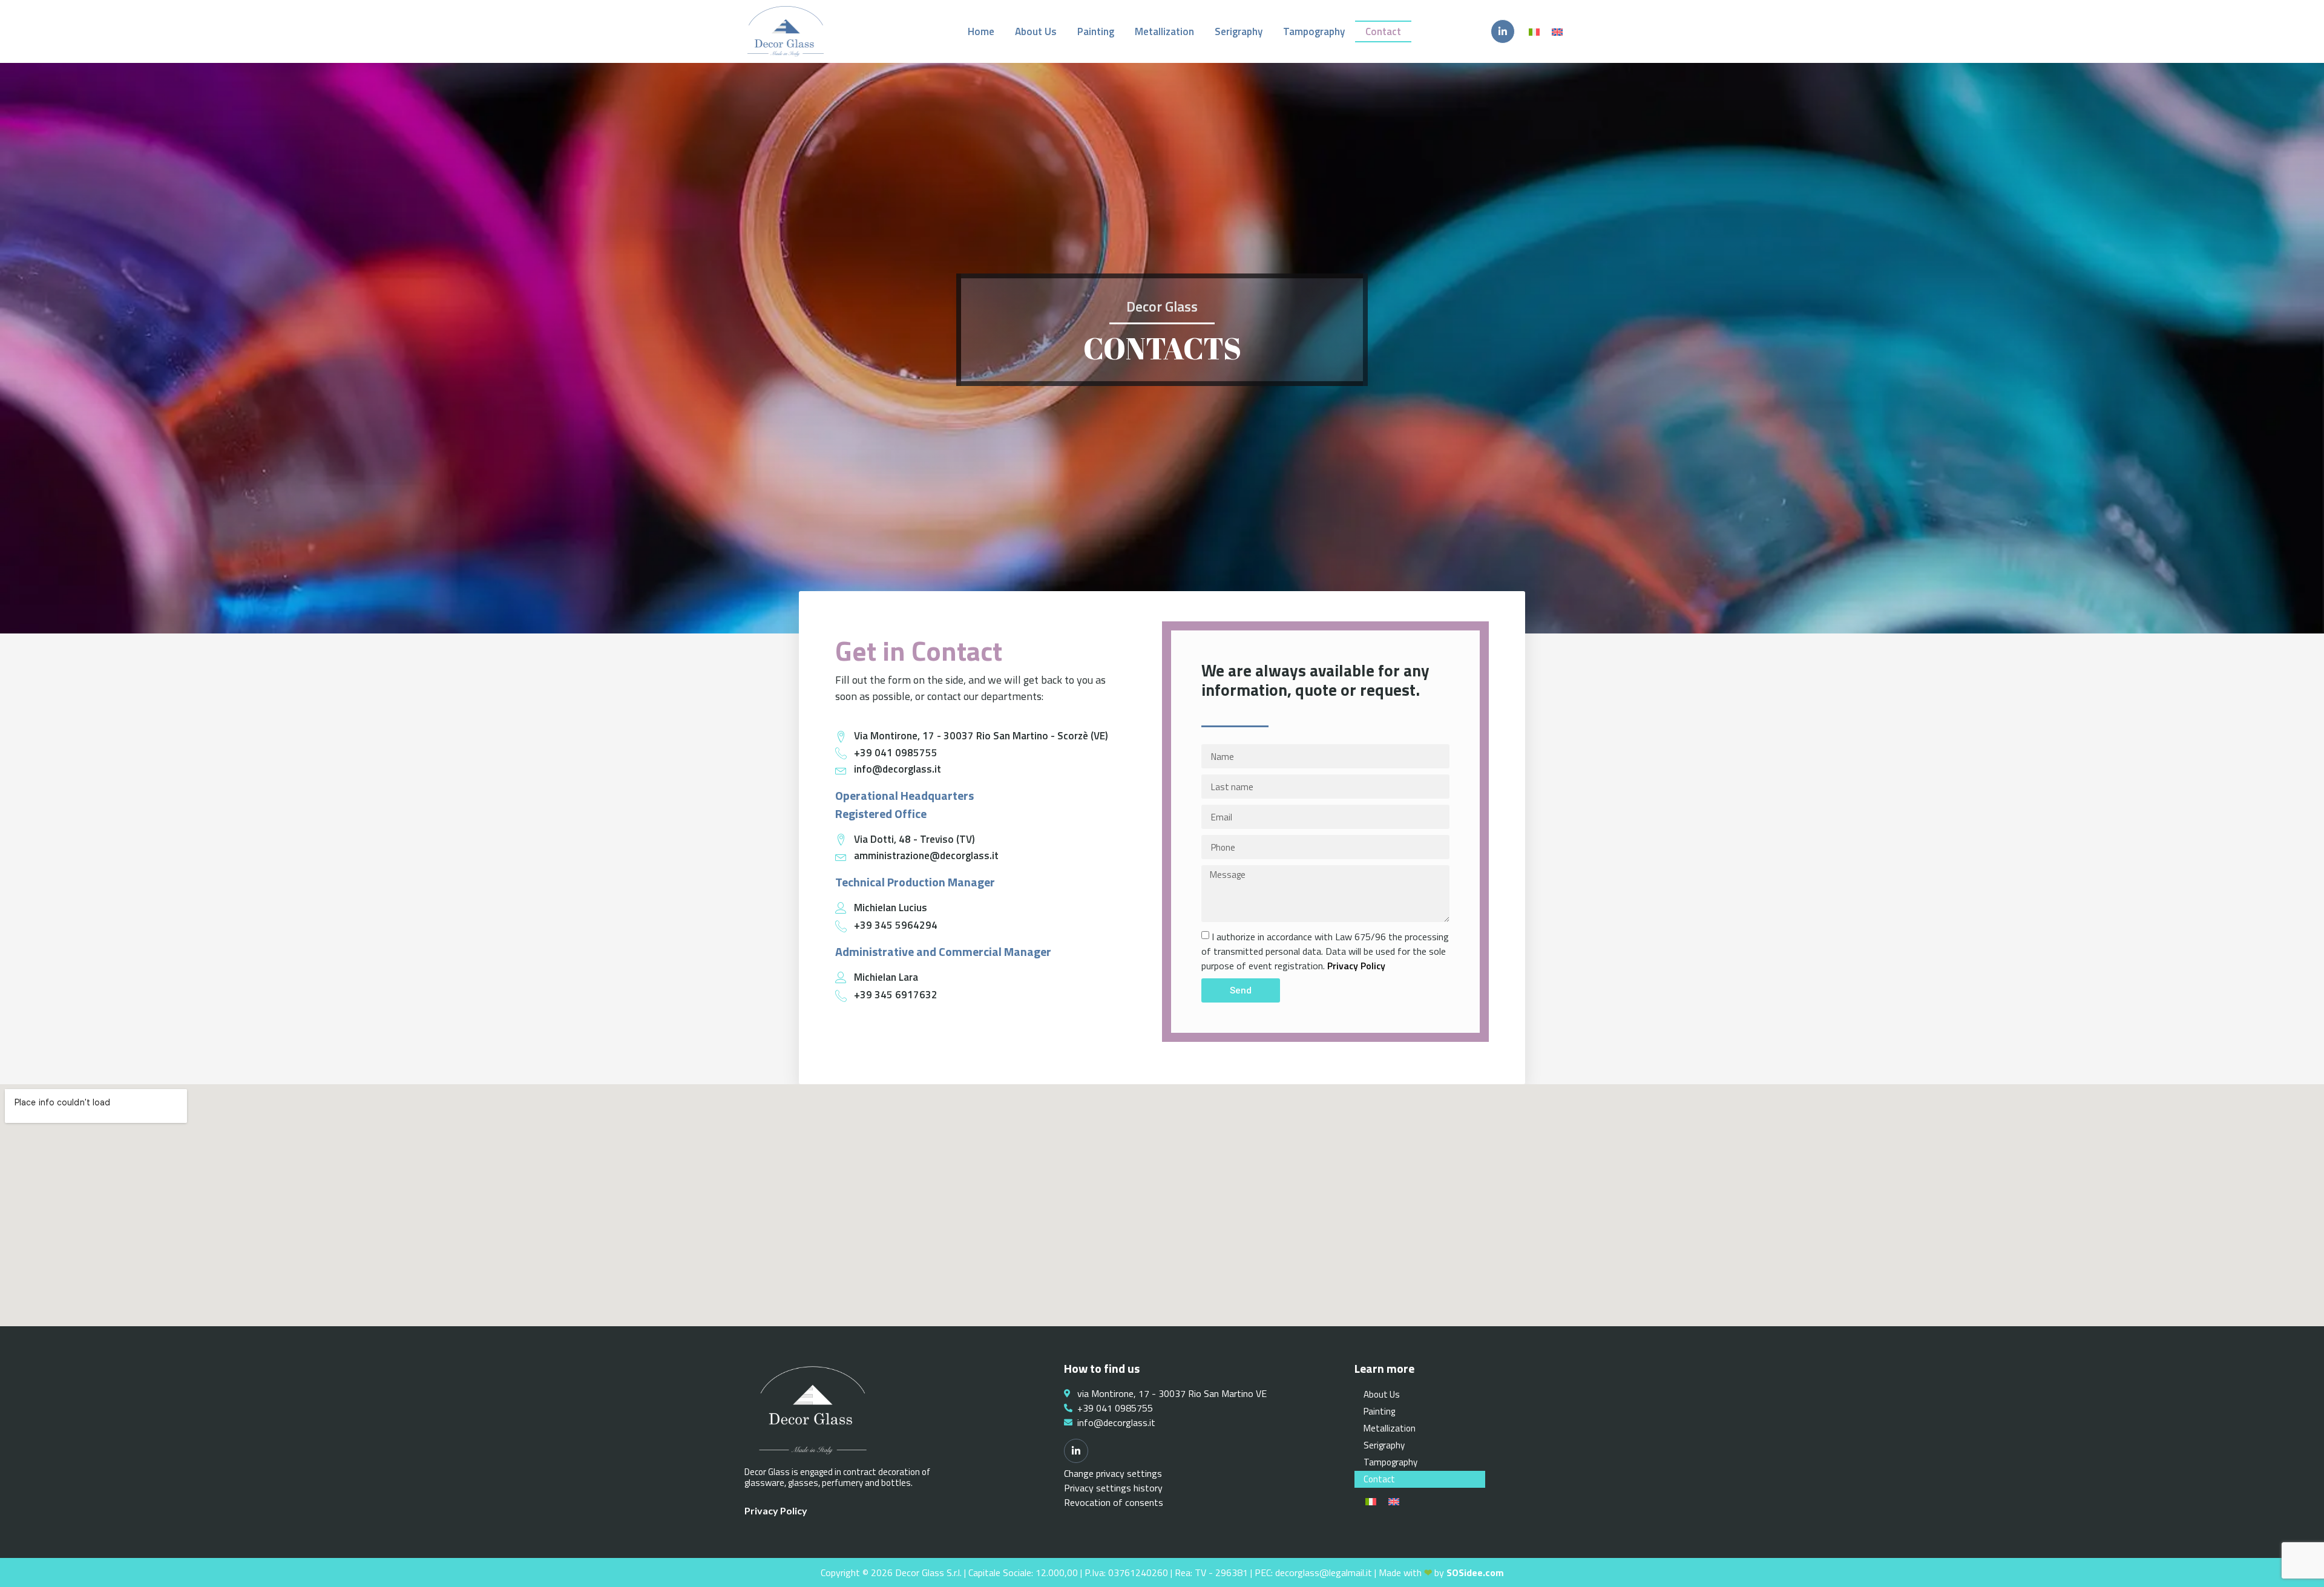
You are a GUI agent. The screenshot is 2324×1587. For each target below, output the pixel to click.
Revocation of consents (1114, 1502)
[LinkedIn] (1503, 31)
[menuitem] (1534, 31)
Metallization (1164, 31)
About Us (1036, 31)
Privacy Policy (1356, 966)
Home (981, 31)
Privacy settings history (1113, 1488)
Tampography (1314, 31)
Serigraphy (1239, 31)
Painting (1096, 31)
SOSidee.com (1475, 1572)
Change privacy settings (1113, 1473)
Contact (1383, 31)
